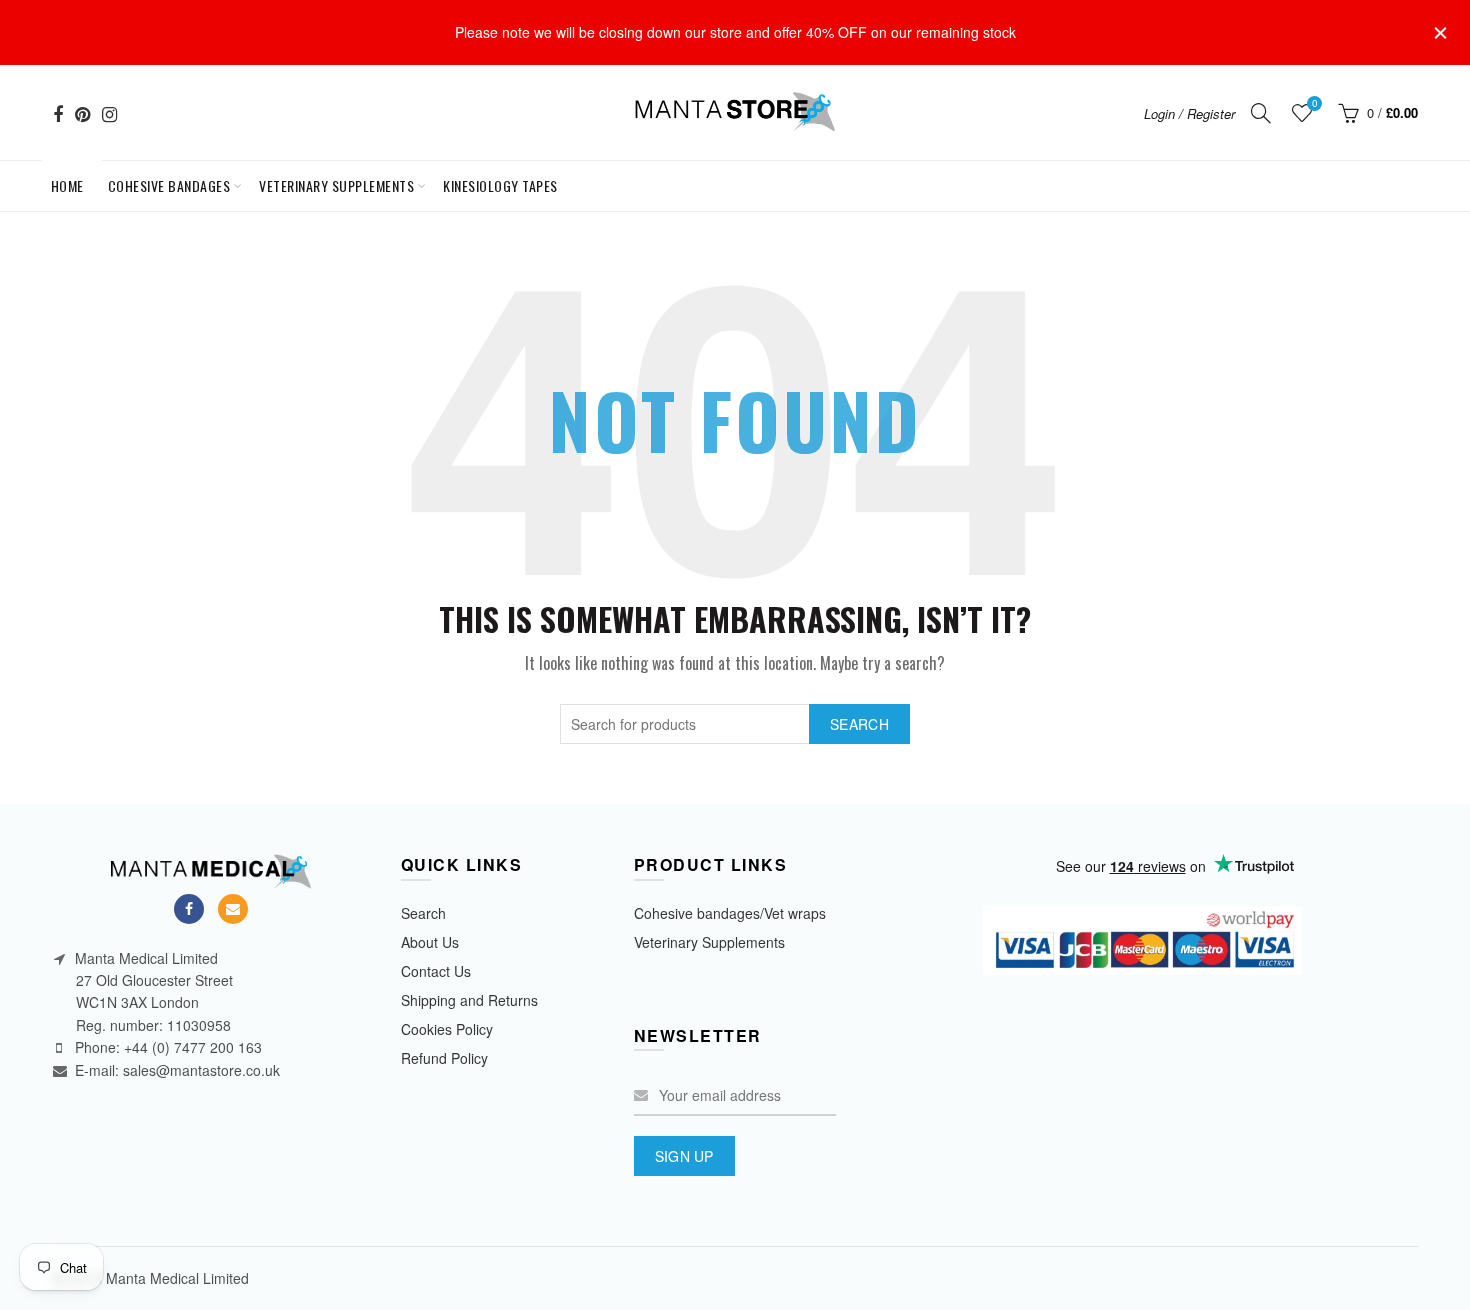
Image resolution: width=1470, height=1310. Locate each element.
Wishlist (1314, 104)
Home (71, 178)
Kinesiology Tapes (500, 185)
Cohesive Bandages (169, 185)
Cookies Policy (447, 1029)
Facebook (189, 909)
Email (233, 909)
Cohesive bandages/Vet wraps (730, 913)
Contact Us (436, 971)
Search (859, 724)
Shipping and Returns (469, 1000)
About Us (430, 942)
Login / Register (1189, 113)
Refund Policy (444, 1058)
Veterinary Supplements (336, 185)
